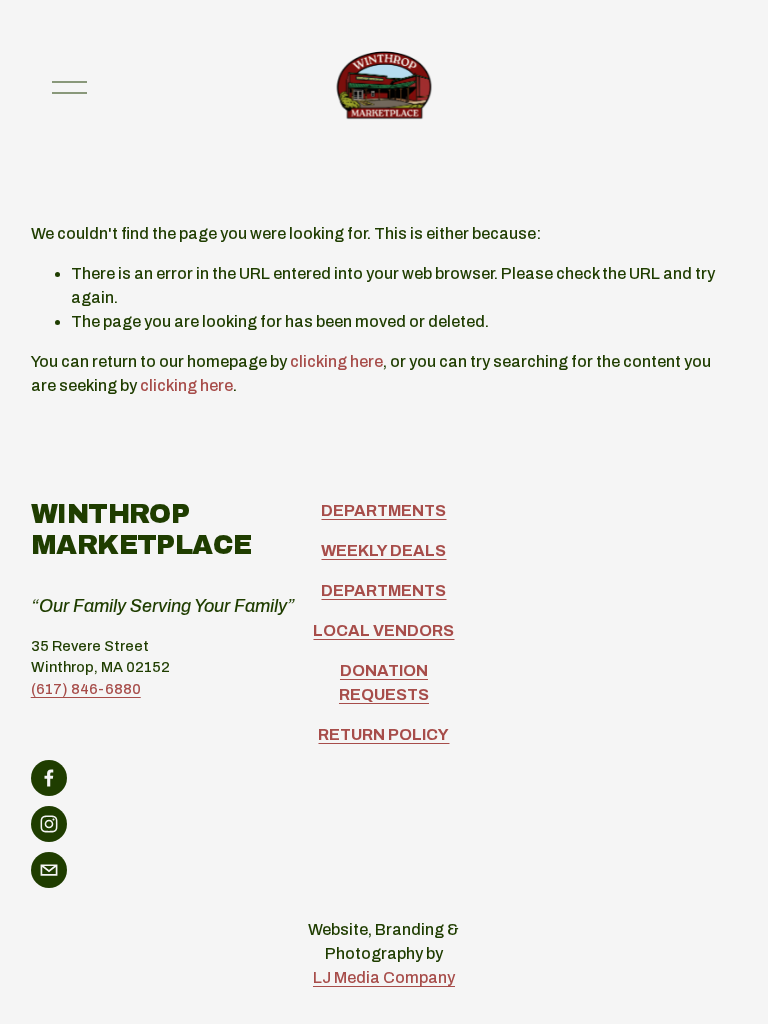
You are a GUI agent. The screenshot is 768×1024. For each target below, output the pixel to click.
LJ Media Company (384, 977)
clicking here (336, 361)
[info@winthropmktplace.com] (49, 870)
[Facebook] (49, 778)
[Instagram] (49, 824)
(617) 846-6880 (86, 689)
